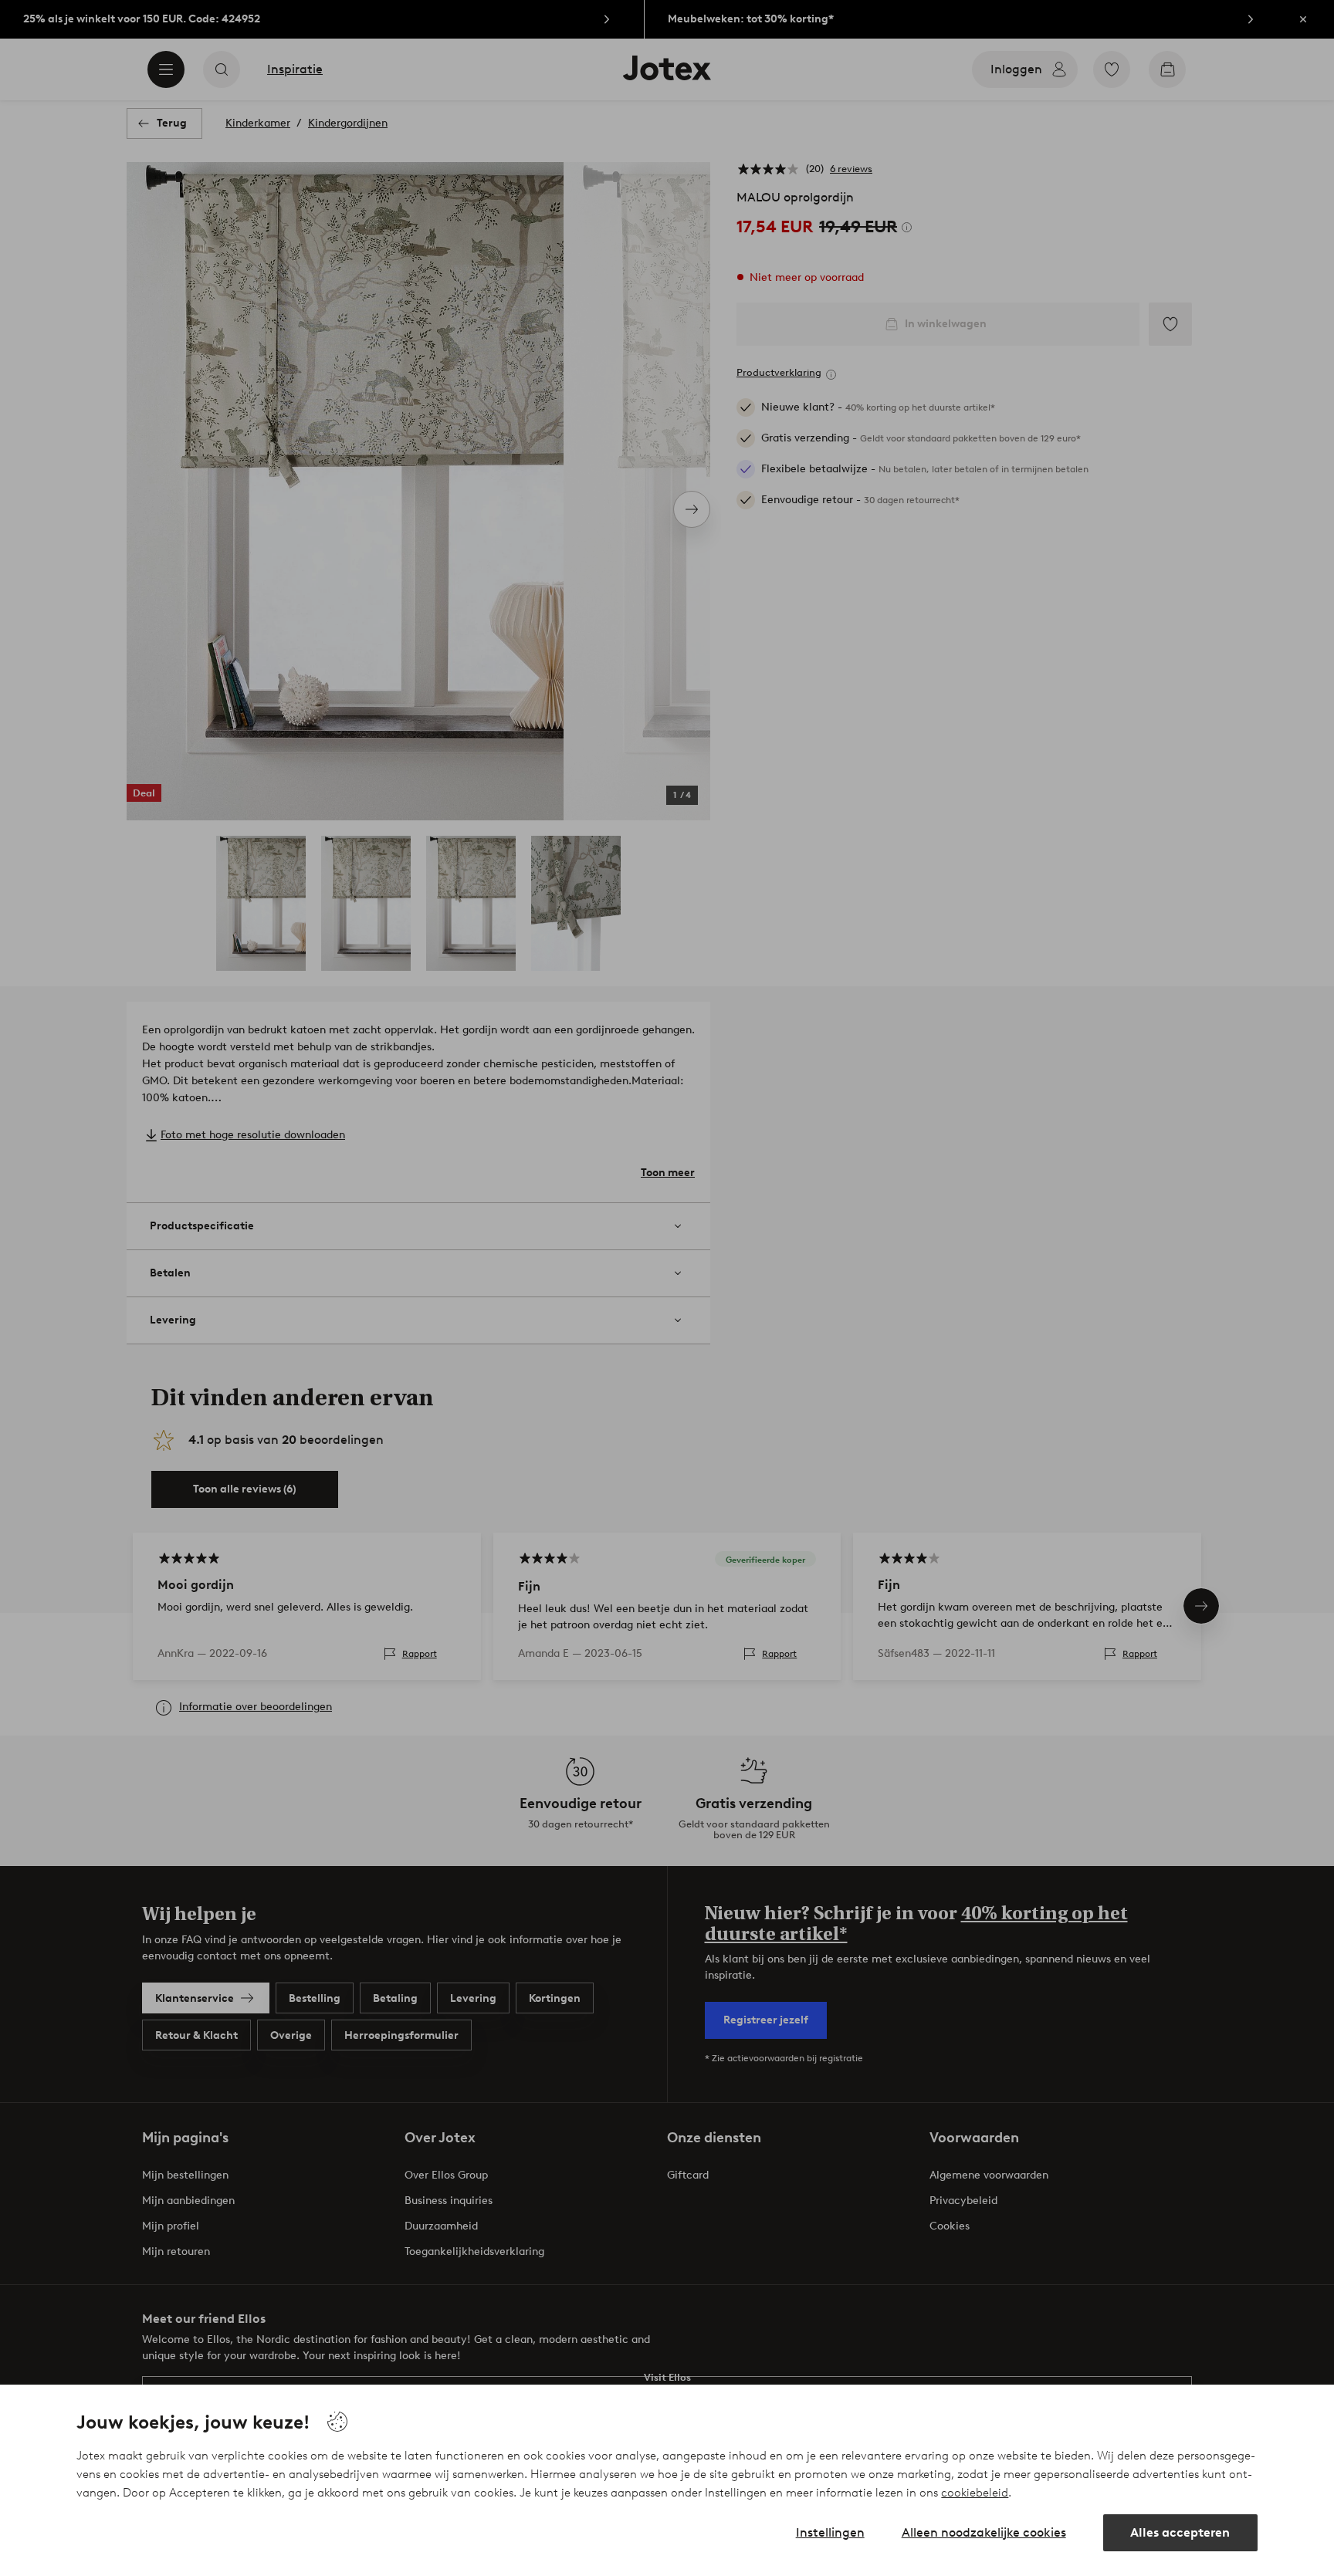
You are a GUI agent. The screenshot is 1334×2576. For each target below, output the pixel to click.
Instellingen (830, 2532)
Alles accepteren (1180, 2532)
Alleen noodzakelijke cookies (984, 2532)
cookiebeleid (975, 2493)
